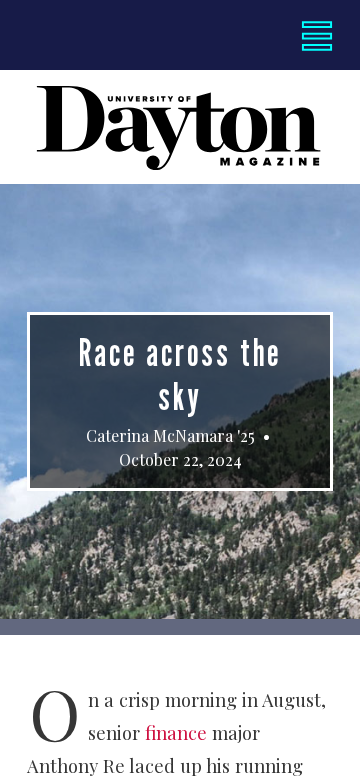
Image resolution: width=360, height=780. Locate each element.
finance (176, 732)
